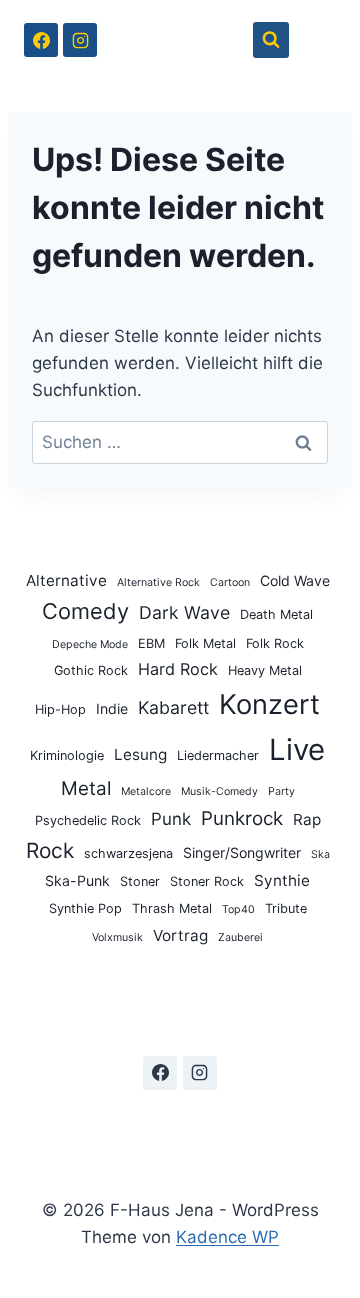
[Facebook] (41, 40)
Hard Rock (178, 669)
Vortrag (180, 935)
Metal (86, 788)
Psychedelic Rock (88, 820)
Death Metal (276, 614)
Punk (171, 818)
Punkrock (242, 818)
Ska (320, 854)
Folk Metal (205, 643)
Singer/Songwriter (242, 852)
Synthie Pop (85, 908)
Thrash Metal (172, 908)
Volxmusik (117, 937)
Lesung (140, 754)
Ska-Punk (77, 880)
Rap (307, 819)
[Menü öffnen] (317, 39)
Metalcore (146, 791)
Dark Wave (184, 612)
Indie (112, 708)
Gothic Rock (91, 670)
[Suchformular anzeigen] (271, 40)
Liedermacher (218, 755)
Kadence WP (227, 1237)
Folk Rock (275, 643)
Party (281, 791)
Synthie (282, 880)
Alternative (66, 580)
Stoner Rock (207, 881)
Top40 (238, 909)
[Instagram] (80, 40)
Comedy (85, 611)
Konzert (269, 704)
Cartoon (230, 582)
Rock (50, 850)
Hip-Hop (60, 709)
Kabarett (173, 707)
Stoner (140, 881)
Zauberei (240, 937)
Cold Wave (295, 580)
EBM (151, 643)
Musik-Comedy (219, 791)
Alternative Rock (158, 582)
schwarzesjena (128, 853)
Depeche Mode (90, 644)
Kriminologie (67, 755)
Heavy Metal (265, 670)
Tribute (286, 908)
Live (297, 749)
